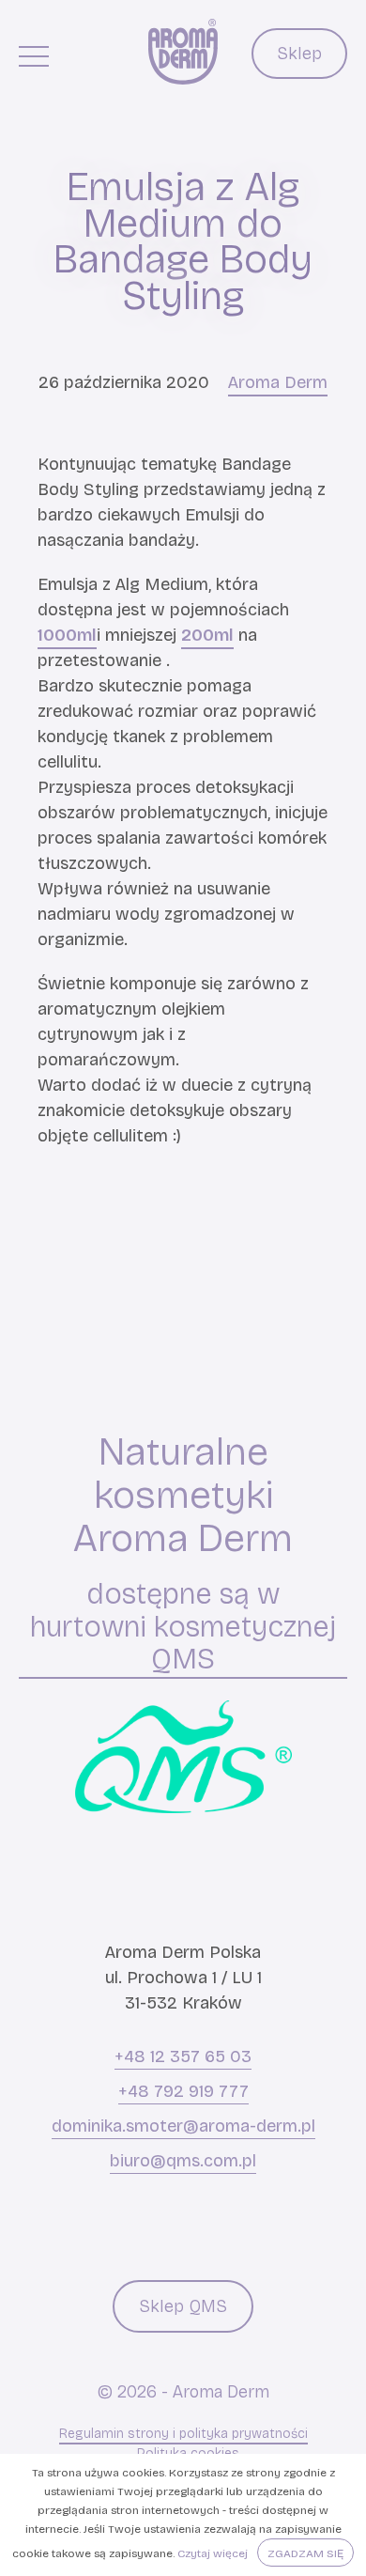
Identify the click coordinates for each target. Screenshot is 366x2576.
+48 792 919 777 (183, 2091)
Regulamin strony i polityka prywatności (183, 2434)
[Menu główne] (34, 55)
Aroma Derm (278, 382)
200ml (207, 635)
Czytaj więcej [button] (213, 2553)
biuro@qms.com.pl (183, 2161)
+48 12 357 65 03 (183, 2056)
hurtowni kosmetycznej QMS (183, 1644)
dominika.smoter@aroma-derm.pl (183, 2126)
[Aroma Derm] (183, 52)
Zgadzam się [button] (305, 2553)
